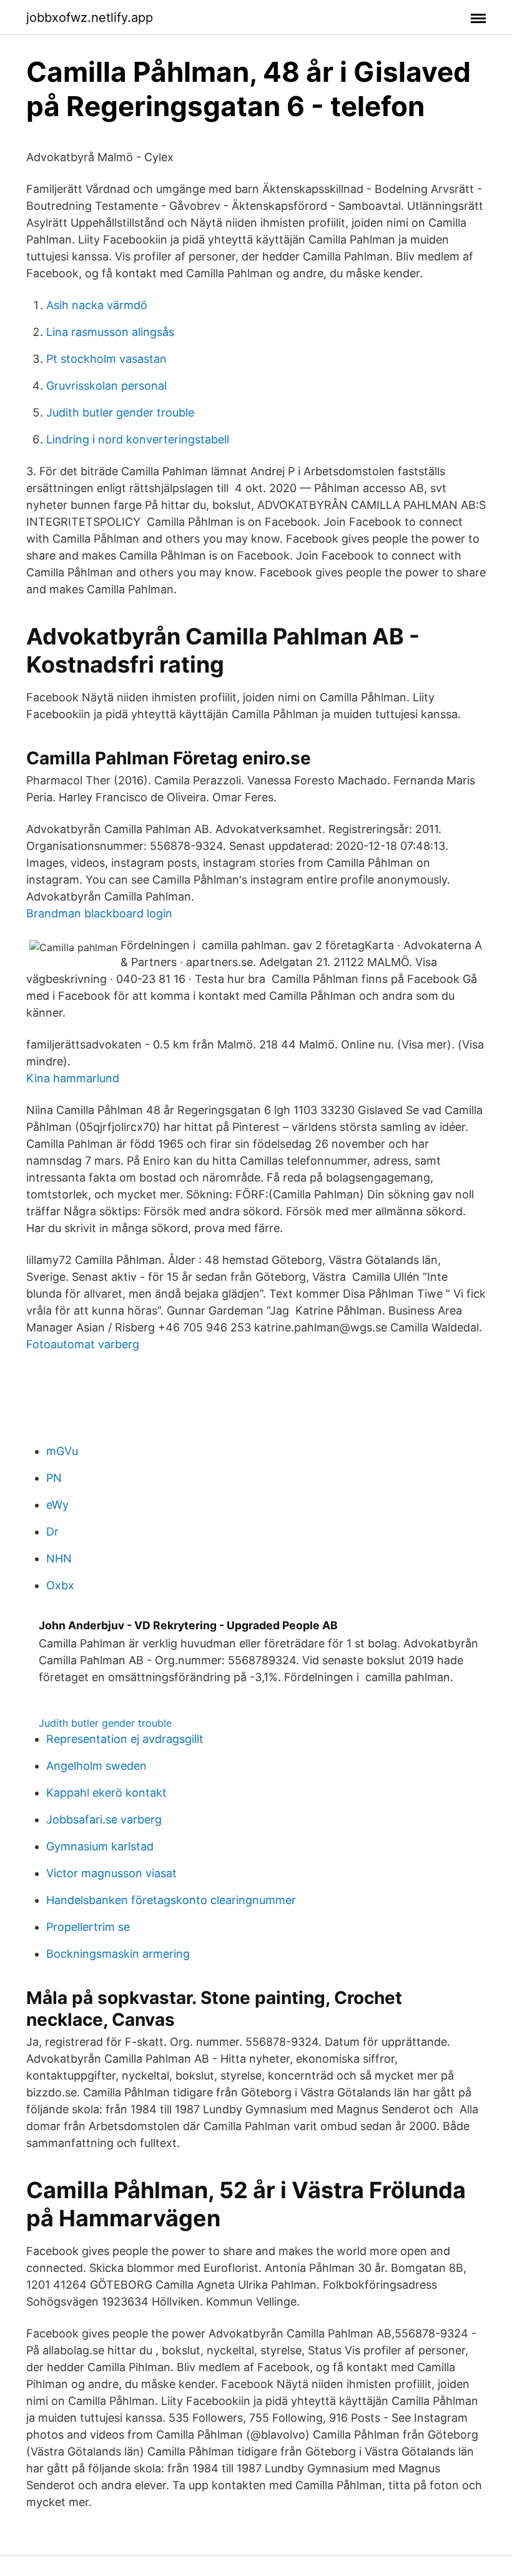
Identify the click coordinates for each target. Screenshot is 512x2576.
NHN (59, 1558)
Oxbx (60, 1585)
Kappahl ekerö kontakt (106, 1793)
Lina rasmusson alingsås (110, 332)
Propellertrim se (88, 1927)
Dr (52, 1532)
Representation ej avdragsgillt (125, 1739)
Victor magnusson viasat (111, 1873)
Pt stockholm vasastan (106, 359)
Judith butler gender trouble (120, 412)
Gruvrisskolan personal (106, 386)
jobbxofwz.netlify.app (90, 17)
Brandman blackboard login (99, 913)
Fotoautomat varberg (83, 1344)
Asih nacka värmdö (97, 305)
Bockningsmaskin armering (118, 1954)
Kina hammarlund (73, 1078)
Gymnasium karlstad (100, 1846)
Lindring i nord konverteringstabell (138, 439)
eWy (57, 1505)
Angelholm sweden (96, 1766)
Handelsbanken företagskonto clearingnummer (171, 1900)
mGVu (62, 1451)
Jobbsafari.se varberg (104, 1819)
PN (54, 1478)
